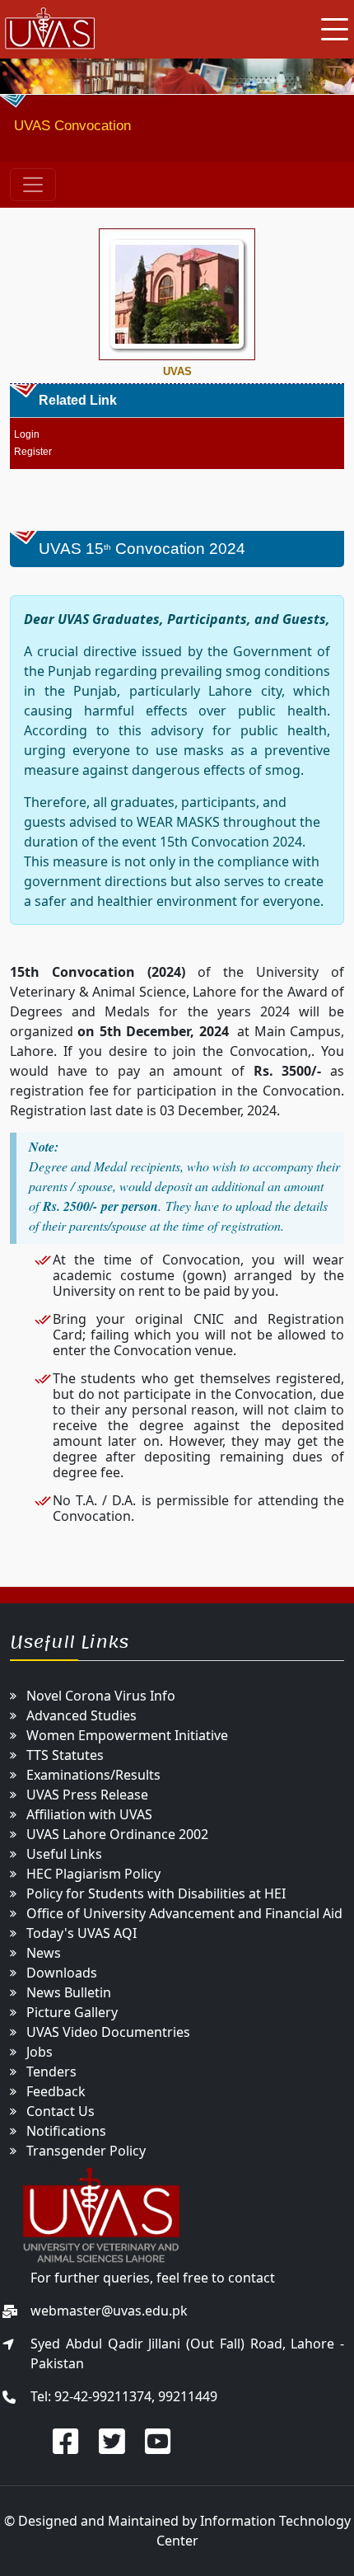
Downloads (62, 1973)
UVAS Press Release (87, 1795)
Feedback (56, 2091)
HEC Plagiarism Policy (93, 1874)
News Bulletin (69, 1992)
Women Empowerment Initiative (127, 1735)
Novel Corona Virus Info (101, 1696)
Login (27, 434)
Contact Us (61, 2111)
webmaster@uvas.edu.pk (109, 2311)
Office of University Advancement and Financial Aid (184, 1913)
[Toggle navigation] (33, 185)
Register (33, 452)
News (44, 1953)
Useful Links (64, 1854)
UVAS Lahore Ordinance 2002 (117, 1834)
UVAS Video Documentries (108, 2032)
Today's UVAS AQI (82, 1933)
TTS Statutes (65, 1755)
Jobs (40, 2052)
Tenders (51, 2072)
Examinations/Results (93, 1775)
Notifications (66, 2131)
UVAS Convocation (72, 126)
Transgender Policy (86, 2151)
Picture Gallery (72, 2012)
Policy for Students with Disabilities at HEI (156, 1893)
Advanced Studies (82, 1715)
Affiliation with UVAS (89, 1814)
